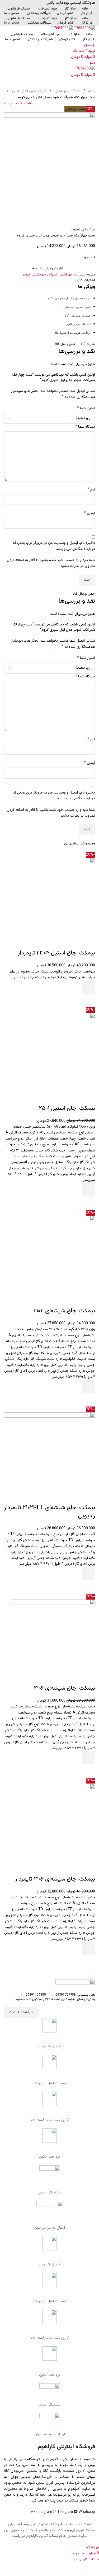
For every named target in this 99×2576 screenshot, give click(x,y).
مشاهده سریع (88, 1000)
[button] (88, 987)
